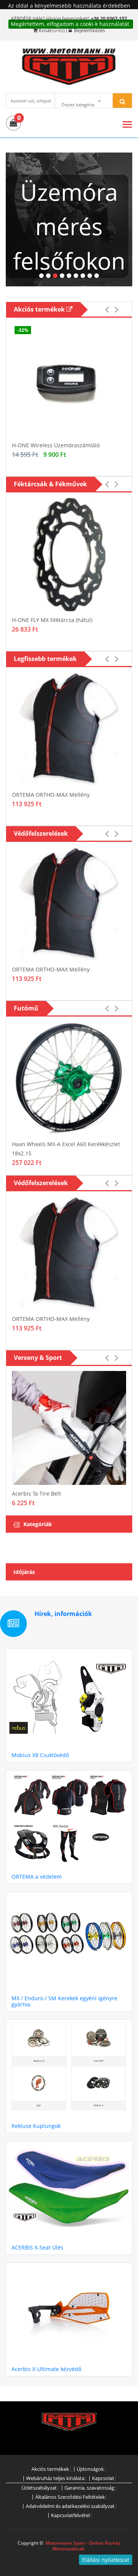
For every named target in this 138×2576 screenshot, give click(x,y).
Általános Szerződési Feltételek (70, 2497)
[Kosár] (13, 123)
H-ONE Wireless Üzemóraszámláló (56, 445)
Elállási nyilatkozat (106, 2560)
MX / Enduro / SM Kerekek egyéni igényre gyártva (64, 2001)
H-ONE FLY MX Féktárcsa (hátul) (52, 620)
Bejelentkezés (89, 30)
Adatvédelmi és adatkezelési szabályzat (70, 2506)
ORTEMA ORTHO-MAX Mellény (51, 795)
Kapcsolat (103, 2478)
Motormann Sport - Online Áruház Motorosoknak (83, 2546)
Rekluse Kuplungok (36, 2126)
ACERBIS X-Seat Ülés (37, 2247)
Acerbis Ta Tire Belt (36, 1493)
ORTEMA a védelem (37, 1877)
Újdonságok (90, 2469)
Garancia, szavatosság (89, 2488)
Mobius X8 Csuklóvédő (40, 1755)
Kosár (45, 30)
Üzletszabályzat (39, 2488)
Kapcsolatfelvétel (70, 2515)
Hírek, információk (63, 1614)
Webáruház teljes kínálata (55, 2478)
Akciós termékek (40, 309)
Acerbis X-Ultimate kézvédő (46, 2369)
